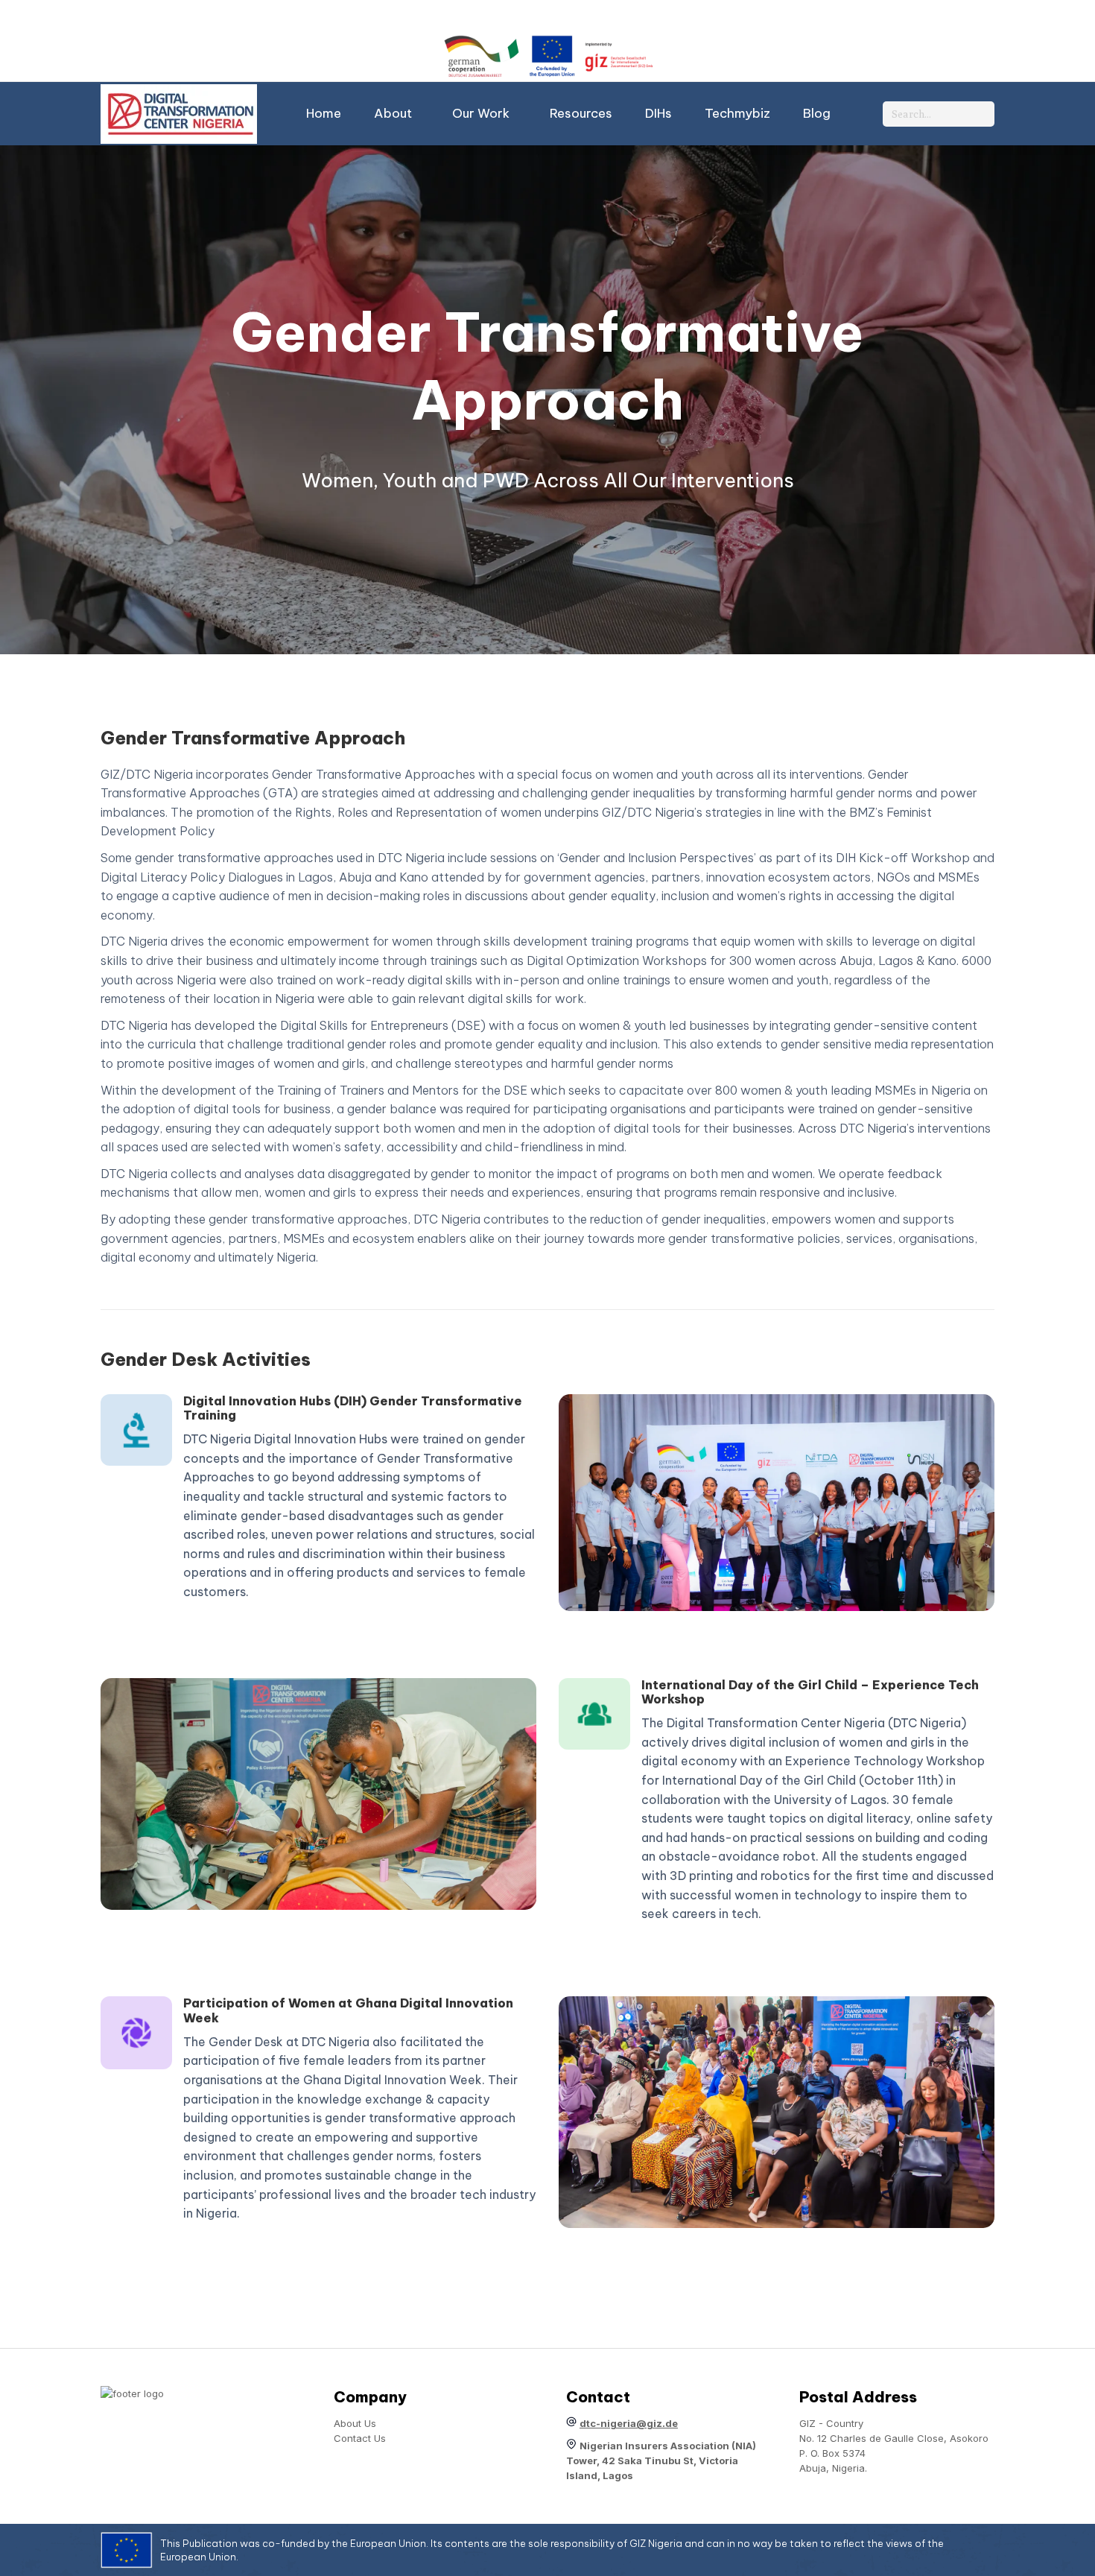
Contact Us (360, 2438)
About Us (355, 2423)
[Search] (980, 114)
